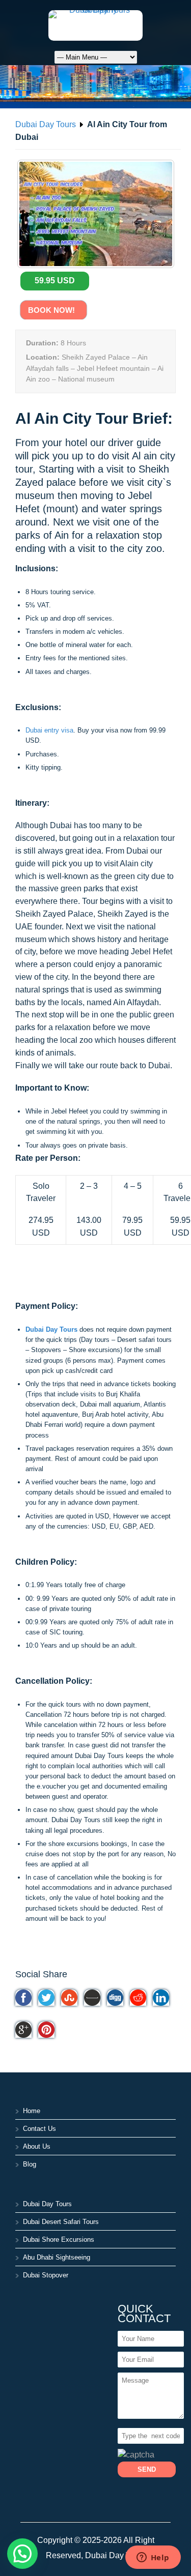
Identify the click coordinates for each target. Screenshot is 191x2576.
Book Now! (53, 310)
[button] (22, 2554)
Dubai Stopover (46, 2275)
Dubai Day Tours (46, 124)
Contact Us (39, 2129)
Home (32, 2111)
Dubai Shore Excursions (59, 2240)
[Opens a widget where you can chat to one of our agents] (153, 2558)
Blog (30, 2164)
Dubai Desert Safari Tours (61, 2222)
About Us (37, 2146)
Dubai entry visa (49, 730)
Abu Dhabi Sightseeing (57, 2257)
